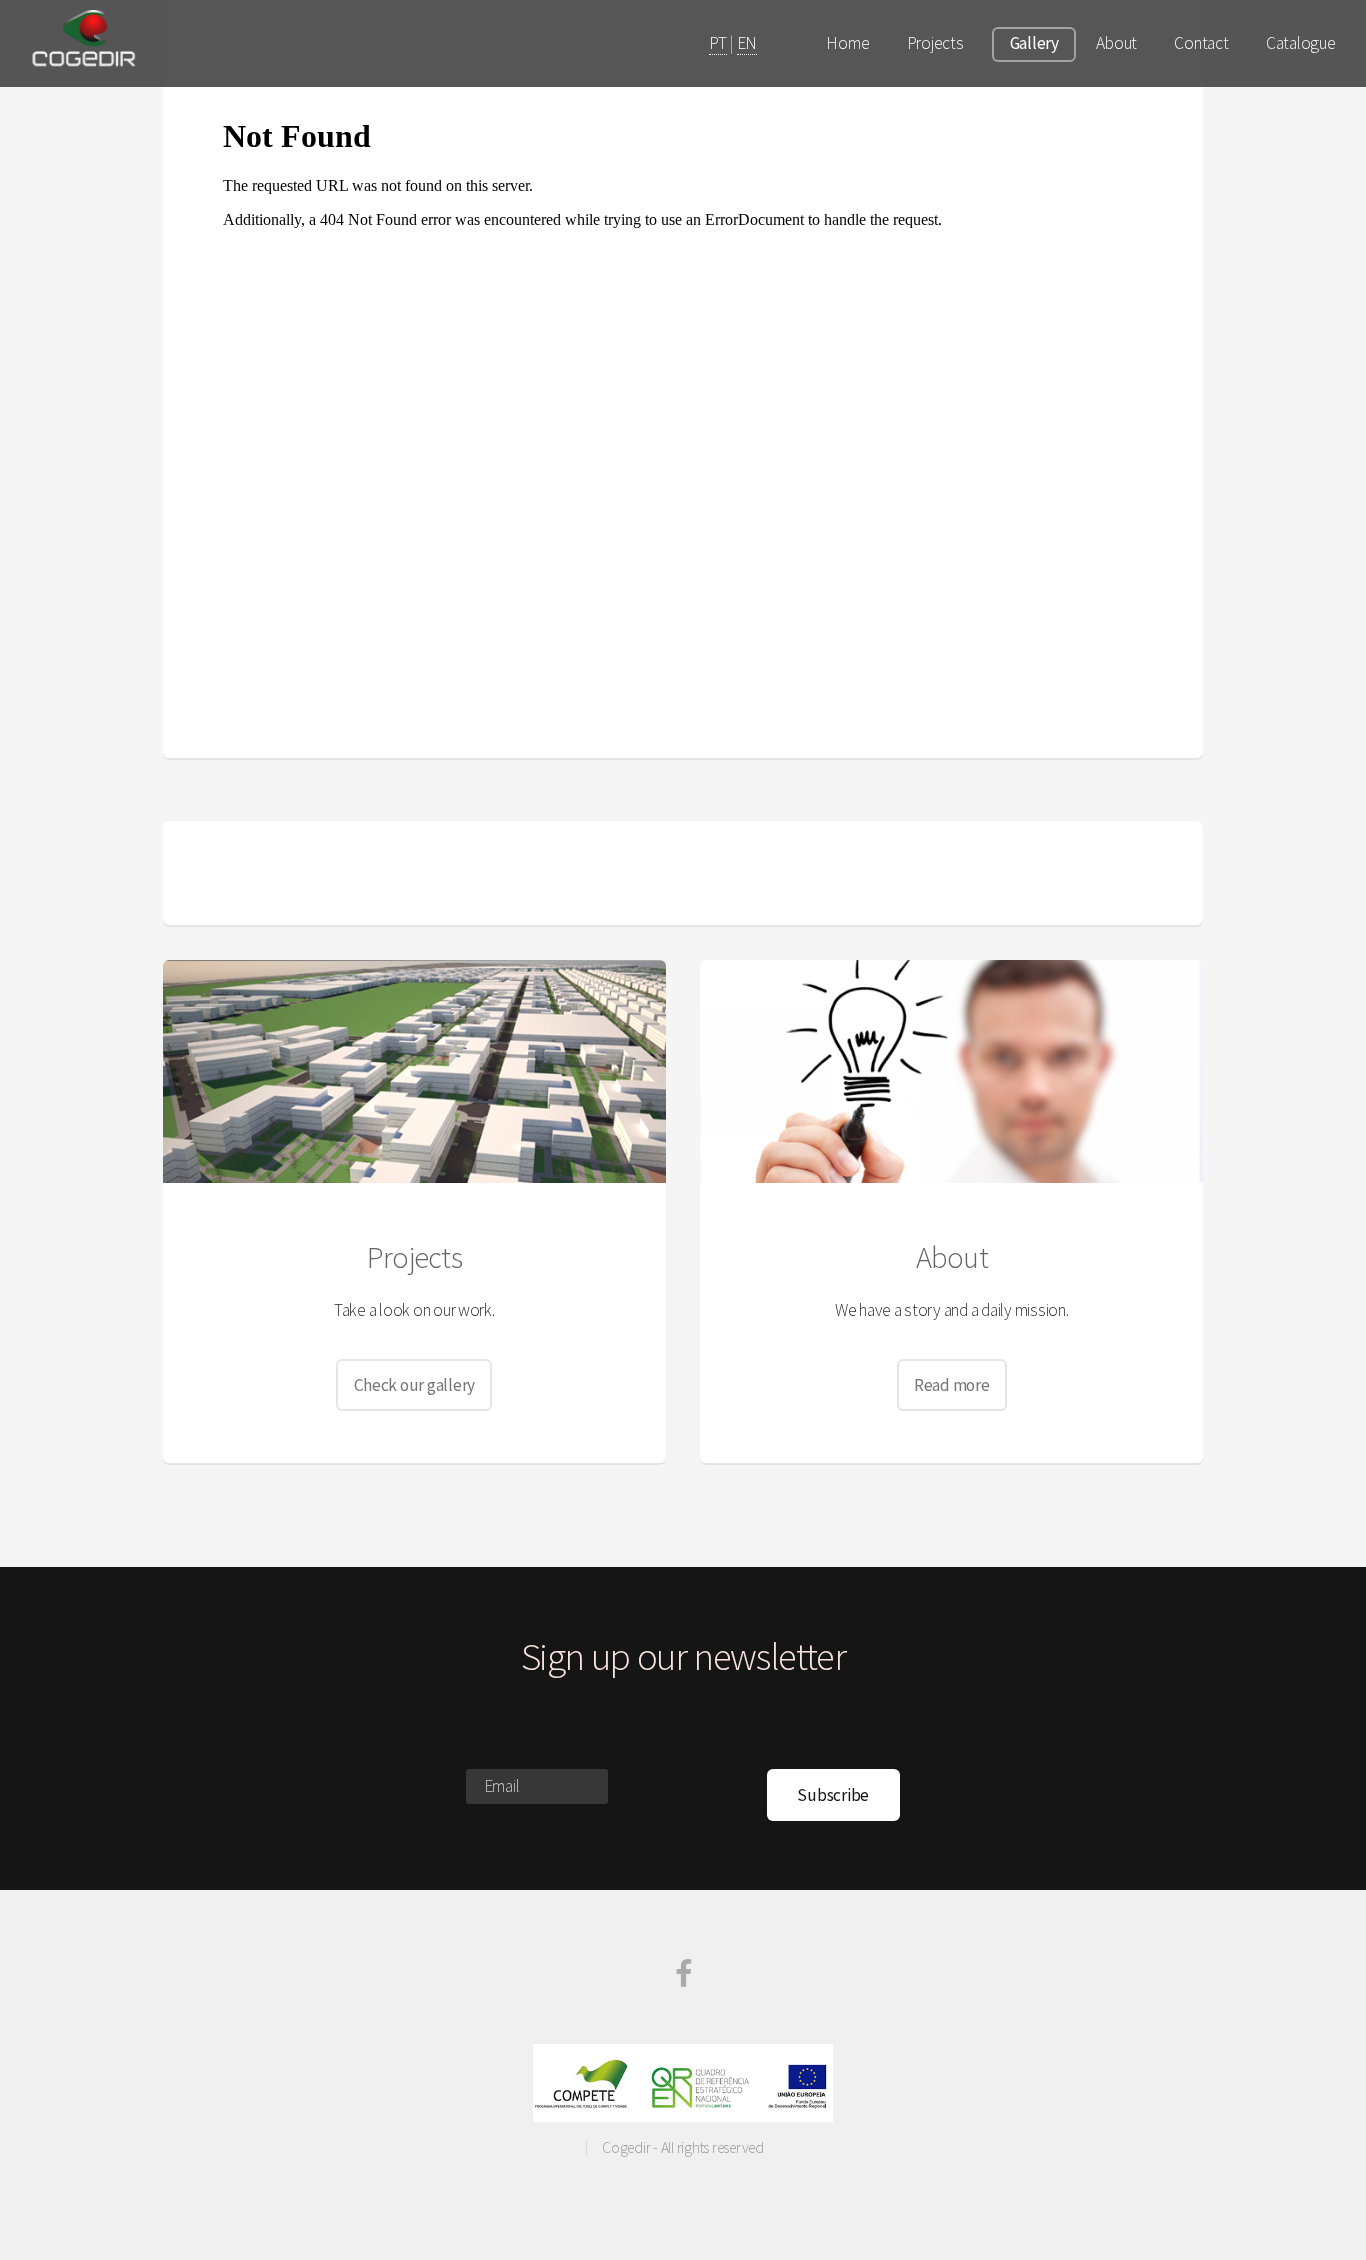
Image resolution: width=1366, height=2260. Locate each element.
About (1116, 43)
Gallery (1034, 43)
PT (717, 43)
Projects (935, 43)
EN (747, 43)
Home (847, 43)
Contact (1201, 43)
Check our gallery (415, 1385)
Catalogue (1301, 43)
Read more (952, 1385)
